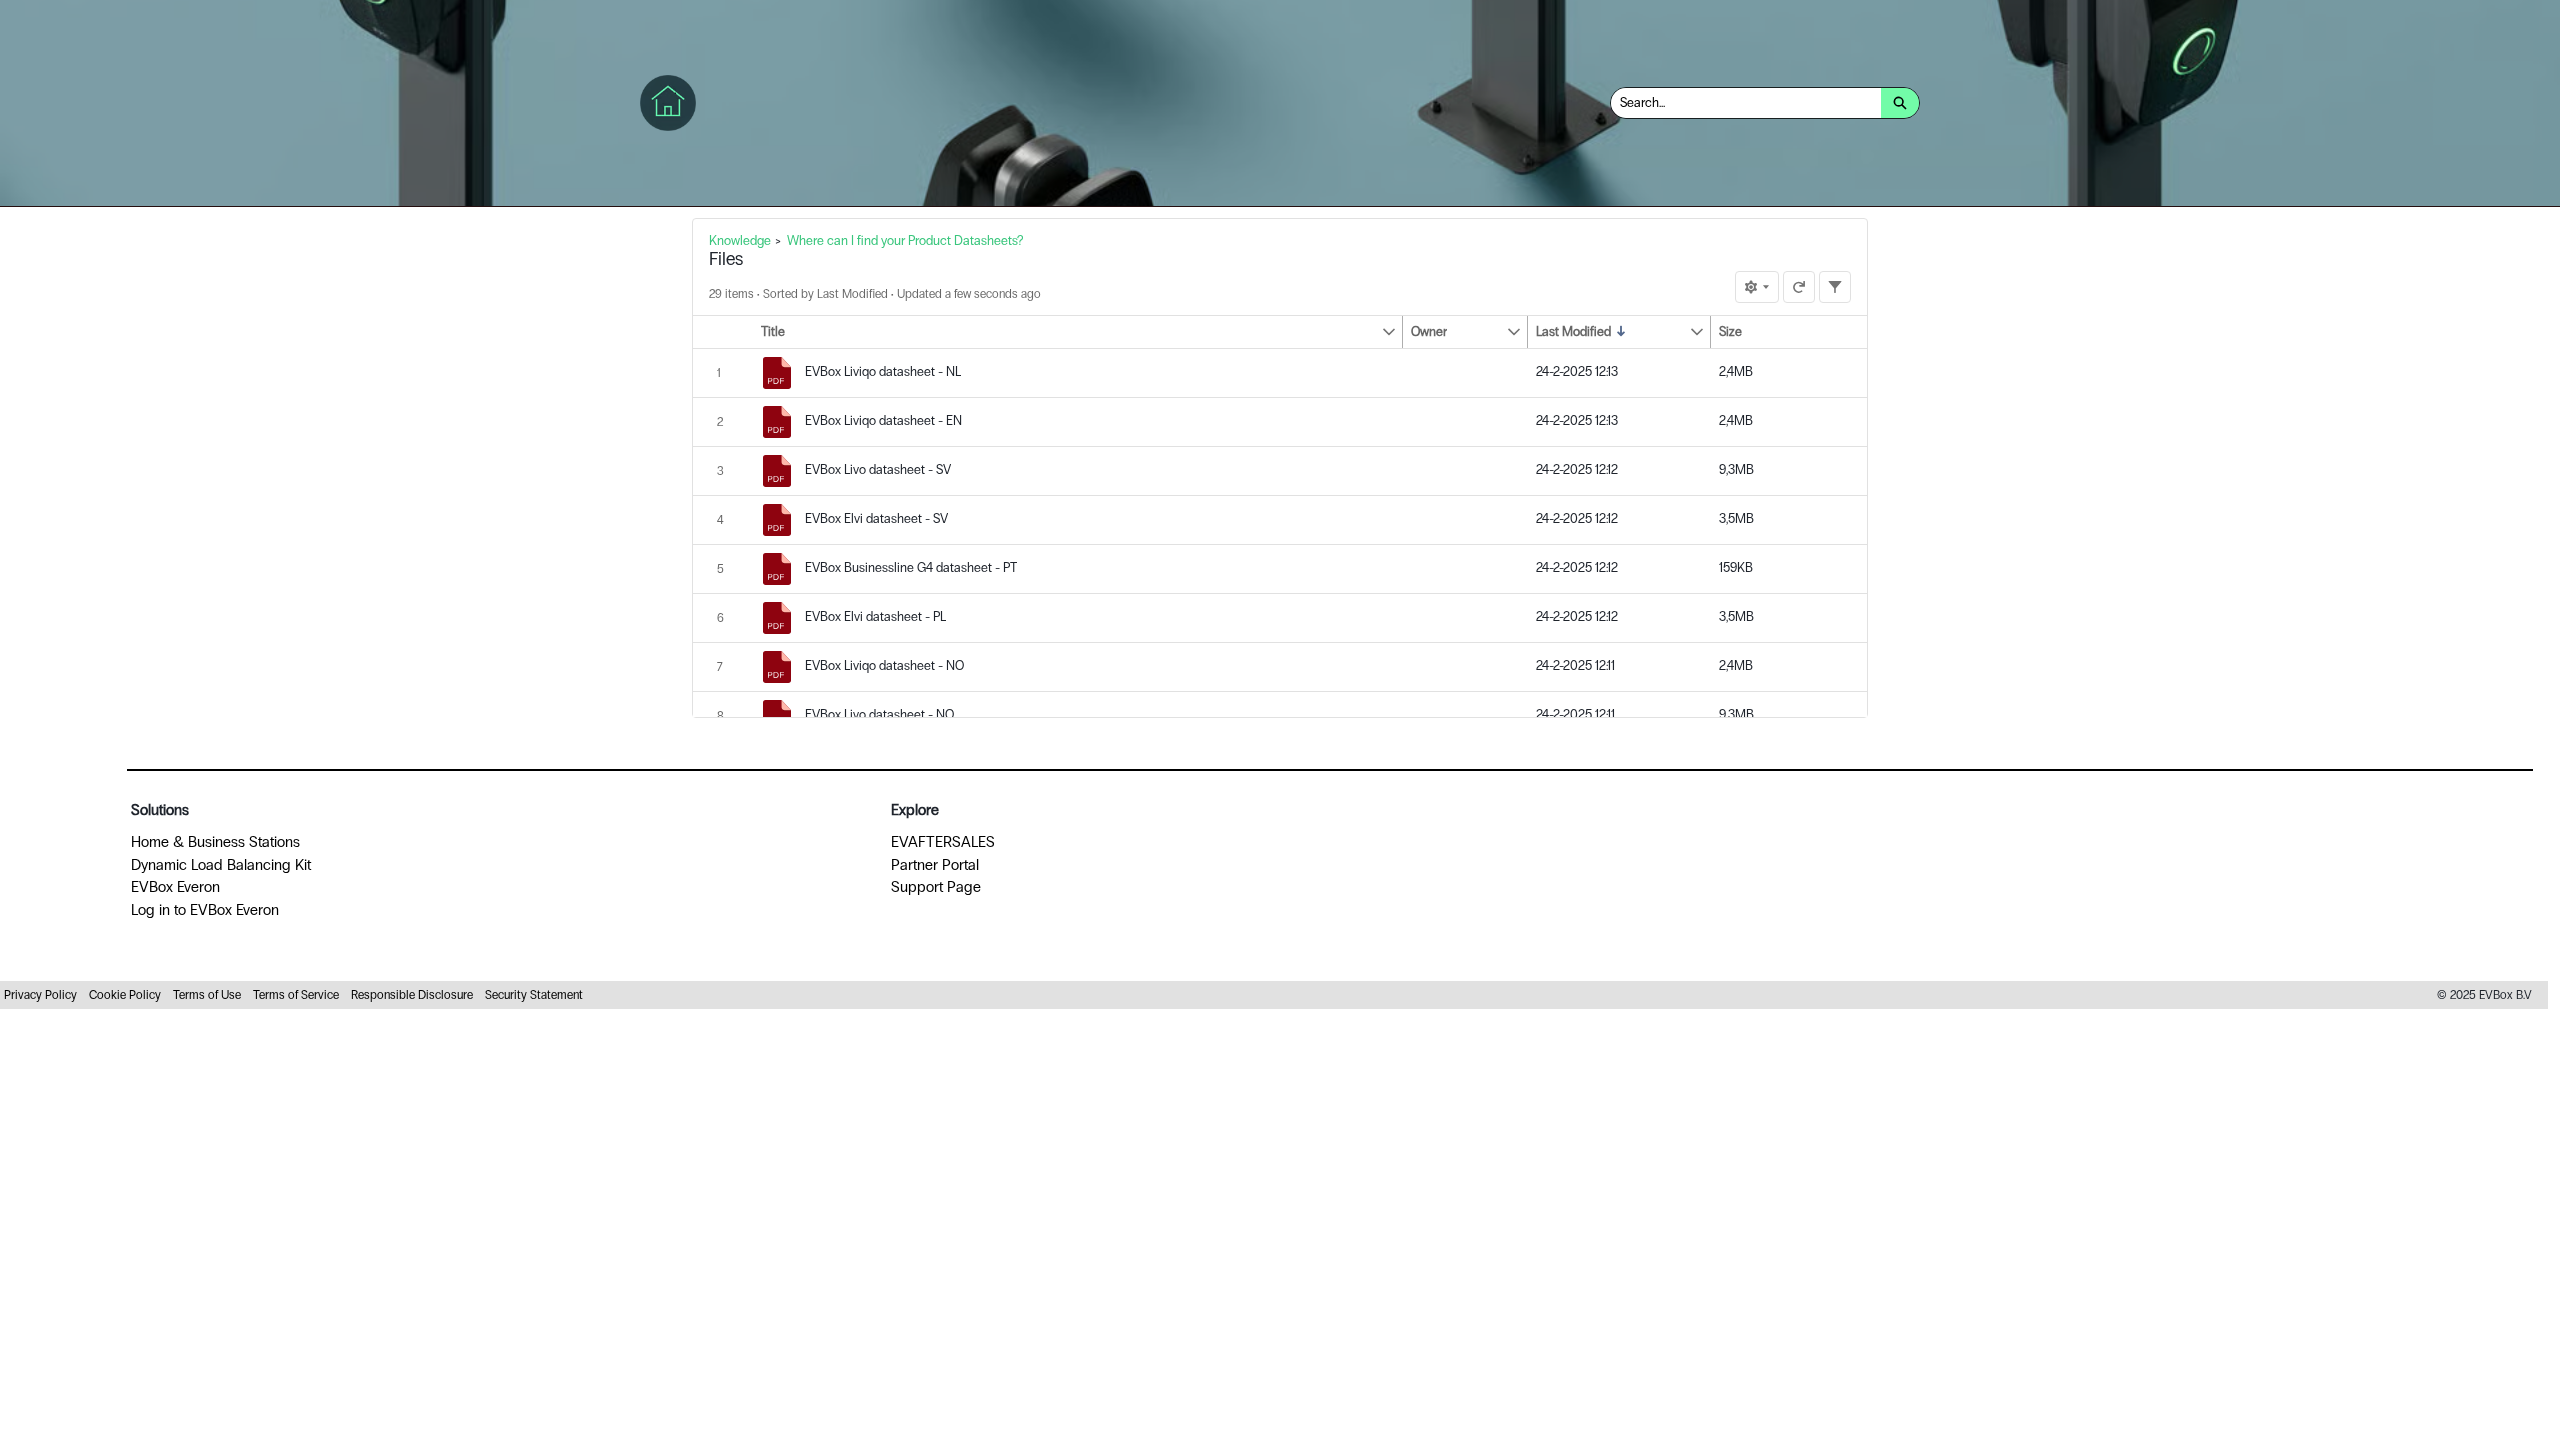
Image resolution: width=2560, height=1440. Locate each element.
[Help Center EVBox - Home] (668, 103)
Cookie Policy (125, 995)
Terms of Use (207, 995)
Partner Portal (935, 865)
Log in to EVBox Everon (205, 910)
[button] (1067, 332)
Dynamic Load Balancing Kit (221, 865)
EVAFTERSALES (943, 842)
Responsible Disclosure (412, 995)
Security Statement (534, 995)
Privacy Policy (40, 995)
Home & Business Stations (215, 842)
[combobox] (1746, 103)
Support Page (936, 887)
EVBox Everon (175, 887)
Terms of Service (296, 995)
